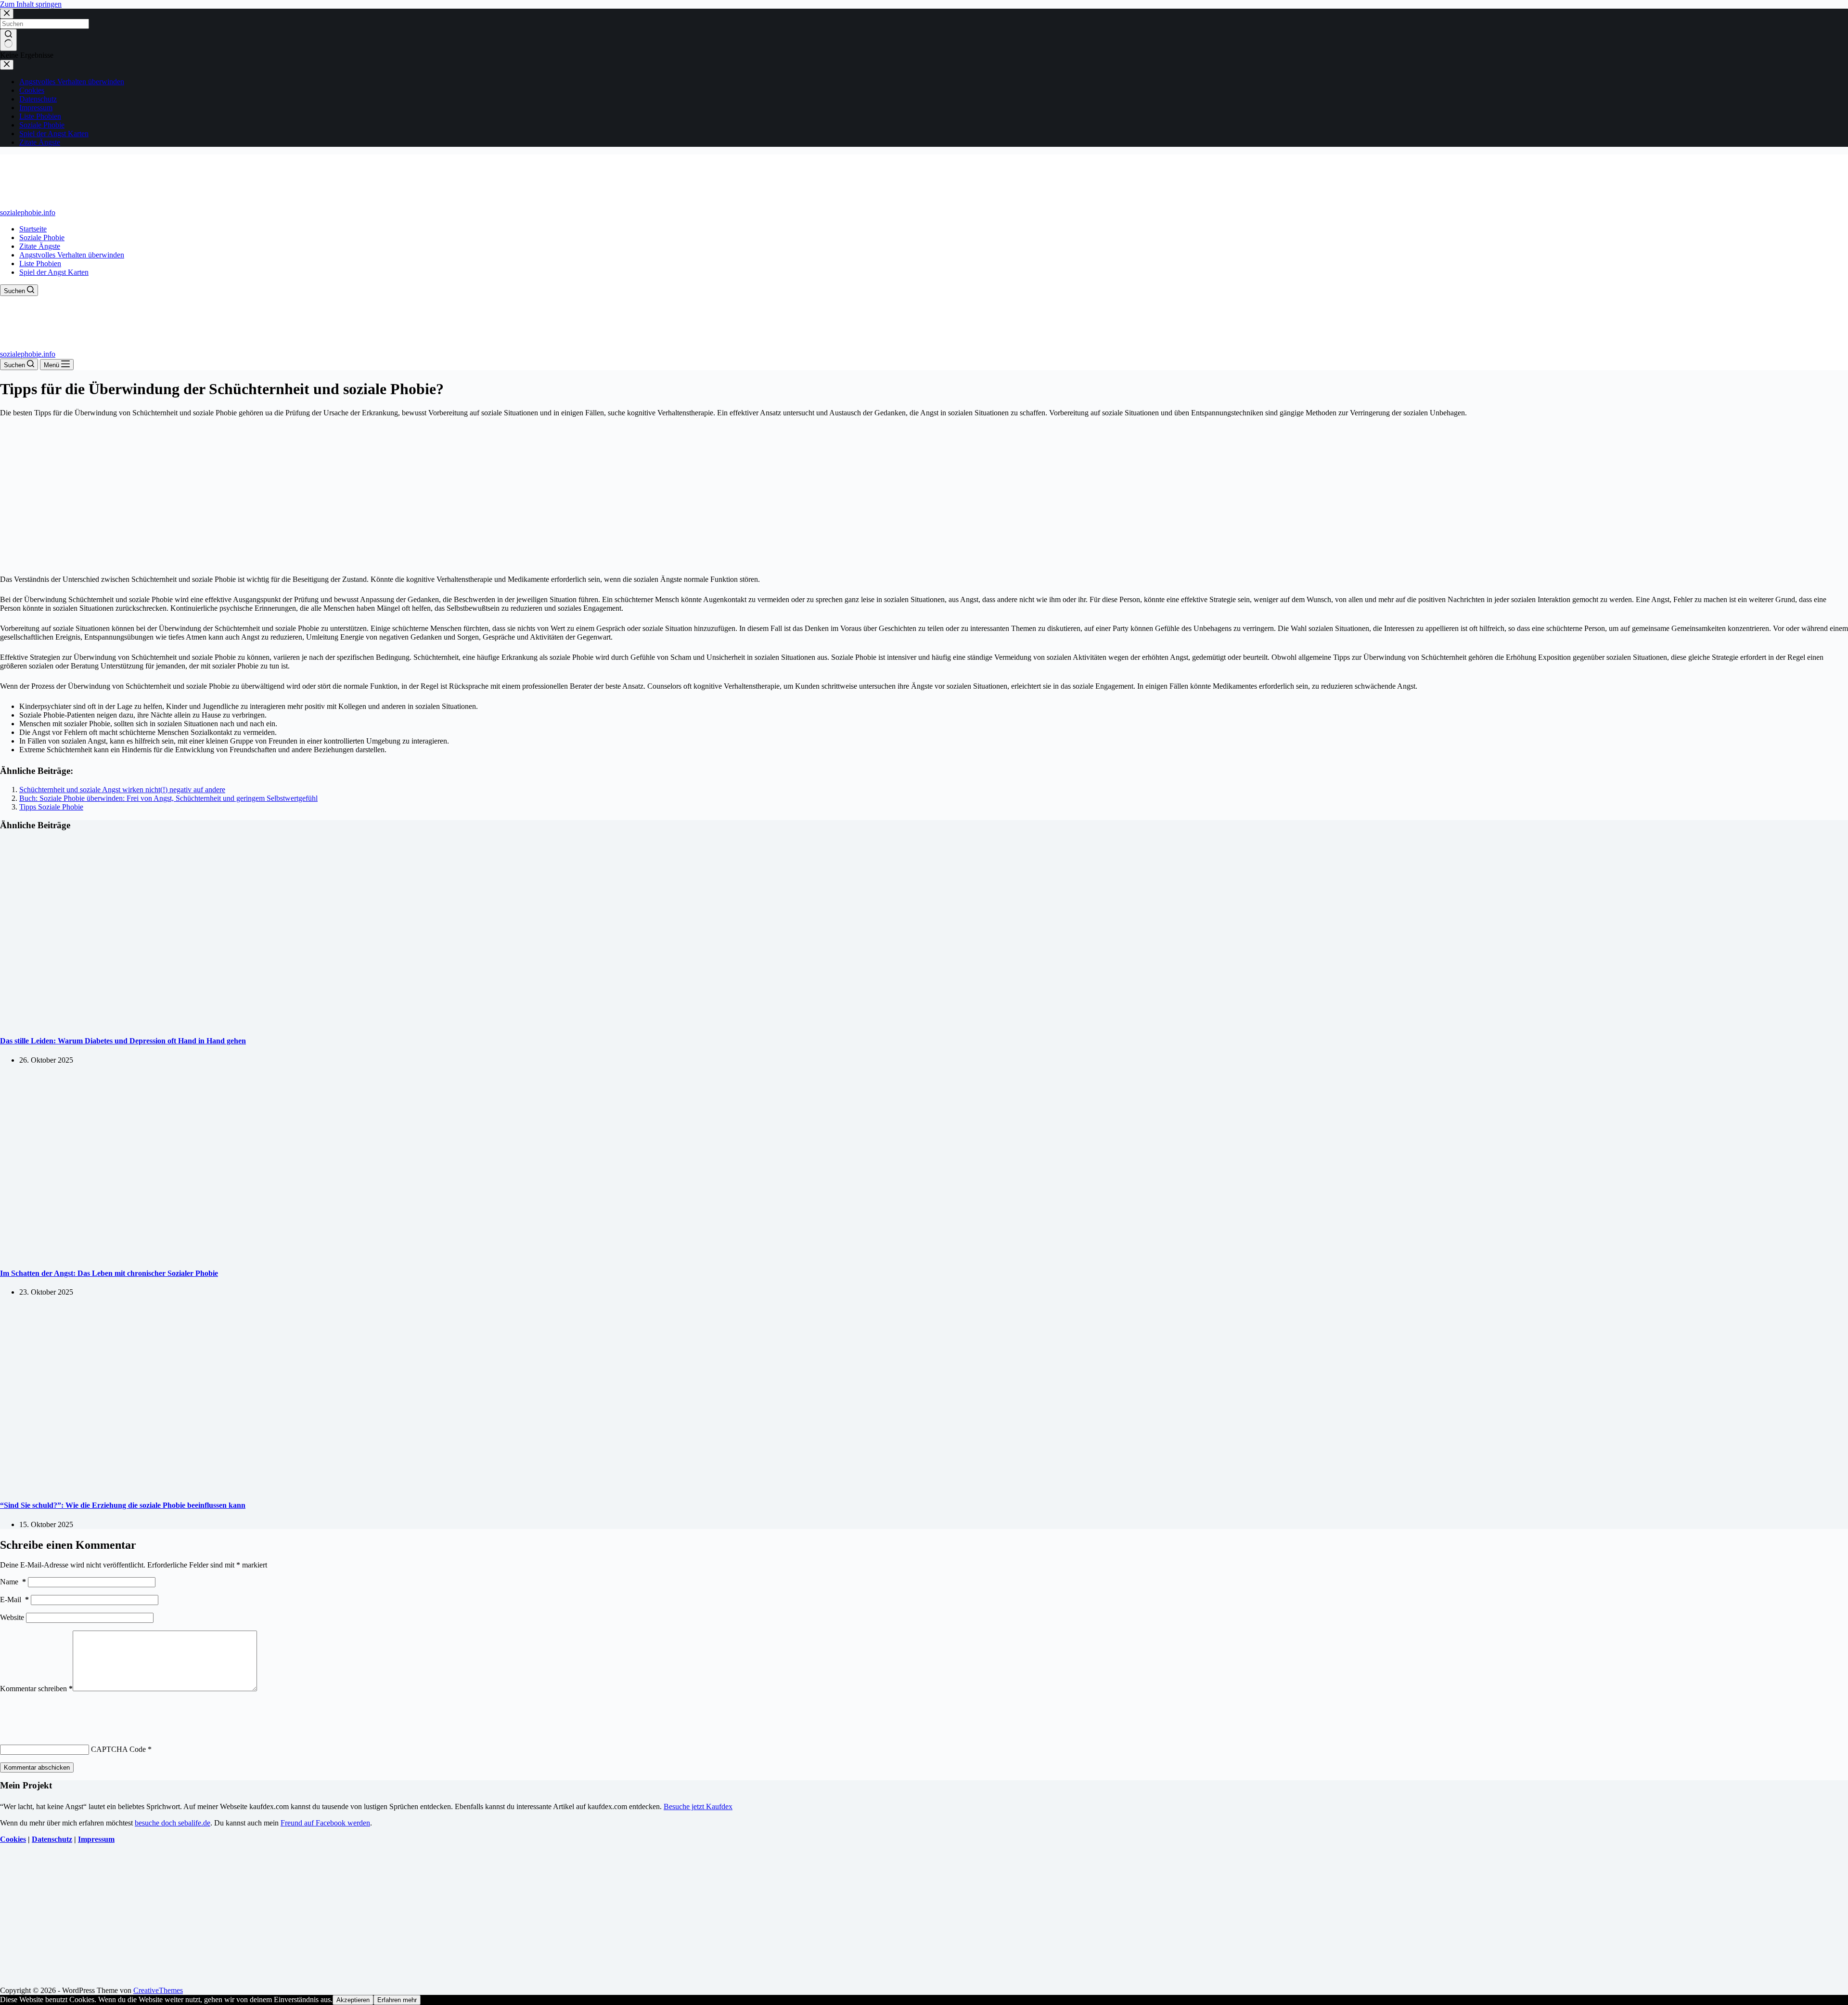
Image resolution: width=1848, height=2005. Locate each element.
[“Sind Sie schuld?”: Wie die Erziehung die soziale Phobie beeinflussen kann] (185, 1486)
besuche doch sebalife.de (173, 1823)
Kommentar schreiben (36, 1689)
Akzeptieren (353, 2000)
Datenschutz (52, 1839)
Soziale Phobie (42, 238)
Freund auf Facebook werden (325, 1823)
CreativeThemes (158, 1990)
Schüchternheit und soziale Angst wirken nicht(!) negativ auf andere (122, 790)
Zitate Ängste (40, 246)
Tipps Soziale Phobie (51, 807)
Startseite (33, 229)
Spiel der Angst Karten (54, 272)
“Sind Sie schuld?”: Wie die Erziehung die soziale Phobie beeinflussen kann (123, 1505)
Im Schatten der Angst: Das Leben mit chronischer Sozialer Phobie (109, 1273)
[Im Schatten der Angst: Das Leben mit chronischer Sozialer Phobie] (185, 1254)
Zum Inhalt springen (31, 4)
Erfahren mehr (397, 2000)
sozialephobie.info (28, 212)
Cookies (13, 1839)
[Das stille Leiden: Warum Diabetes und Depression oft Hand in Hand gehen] (185, 1022)
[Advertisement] (924, 496)
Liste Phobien (40, 263)
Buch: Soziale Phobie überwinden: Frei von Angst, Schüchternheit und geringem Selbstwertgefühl (168, 798)
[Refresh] (71, 1711)
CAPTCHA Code (118, 1749)
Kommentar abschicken (37, 1767)
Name (13, 1582)
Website (12, 1617)
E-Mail (14, 1600)
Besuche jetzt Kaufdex (698, 1806)
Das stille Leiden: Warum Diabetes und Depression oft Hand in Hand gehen (123, 1041)
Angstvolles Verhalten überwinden (72, 255)
